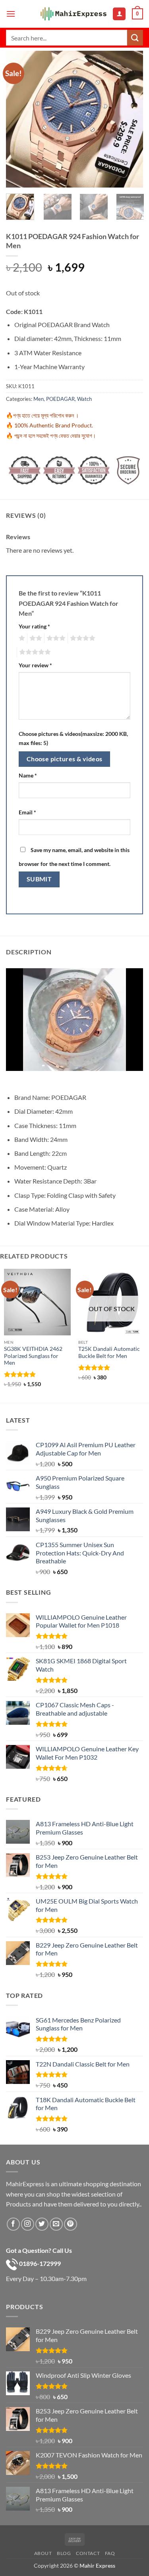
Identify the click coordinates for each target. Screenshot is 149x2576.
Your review (35, 665)
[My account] (119, 14)
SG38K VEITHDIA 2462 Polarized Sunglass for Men (33, 1356)
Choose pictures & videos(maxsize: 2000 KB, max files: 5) (73, 738)
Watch (84, 399)
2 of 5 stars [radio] (35, 638)
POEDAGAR (60, 399)
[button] (11, 14)
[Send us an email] (56, 2224)
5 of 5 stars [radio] (34, 652)
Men (39, 399)
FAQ (110, 2553)
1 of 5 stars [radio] (21, 638)
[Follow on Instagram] (28, 2224)
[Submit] (135, 37)
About (43, 2553)
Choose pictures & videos (65, 759)
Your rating (34, 626)
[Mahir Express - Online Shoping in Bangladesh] (74, 14)
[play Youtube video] (14, 1079)
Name (28, 775)
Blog (64, 2553)
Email (27, 812)
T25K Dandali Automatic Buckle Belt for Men (109, 1352)
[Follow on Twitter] (42, 2224)
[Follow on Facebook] (13, 2224)
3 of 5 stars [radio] (55, 638)
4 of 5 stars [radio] (81, 638)
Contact (88, 2553)
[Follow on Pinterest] (71, 2224)
